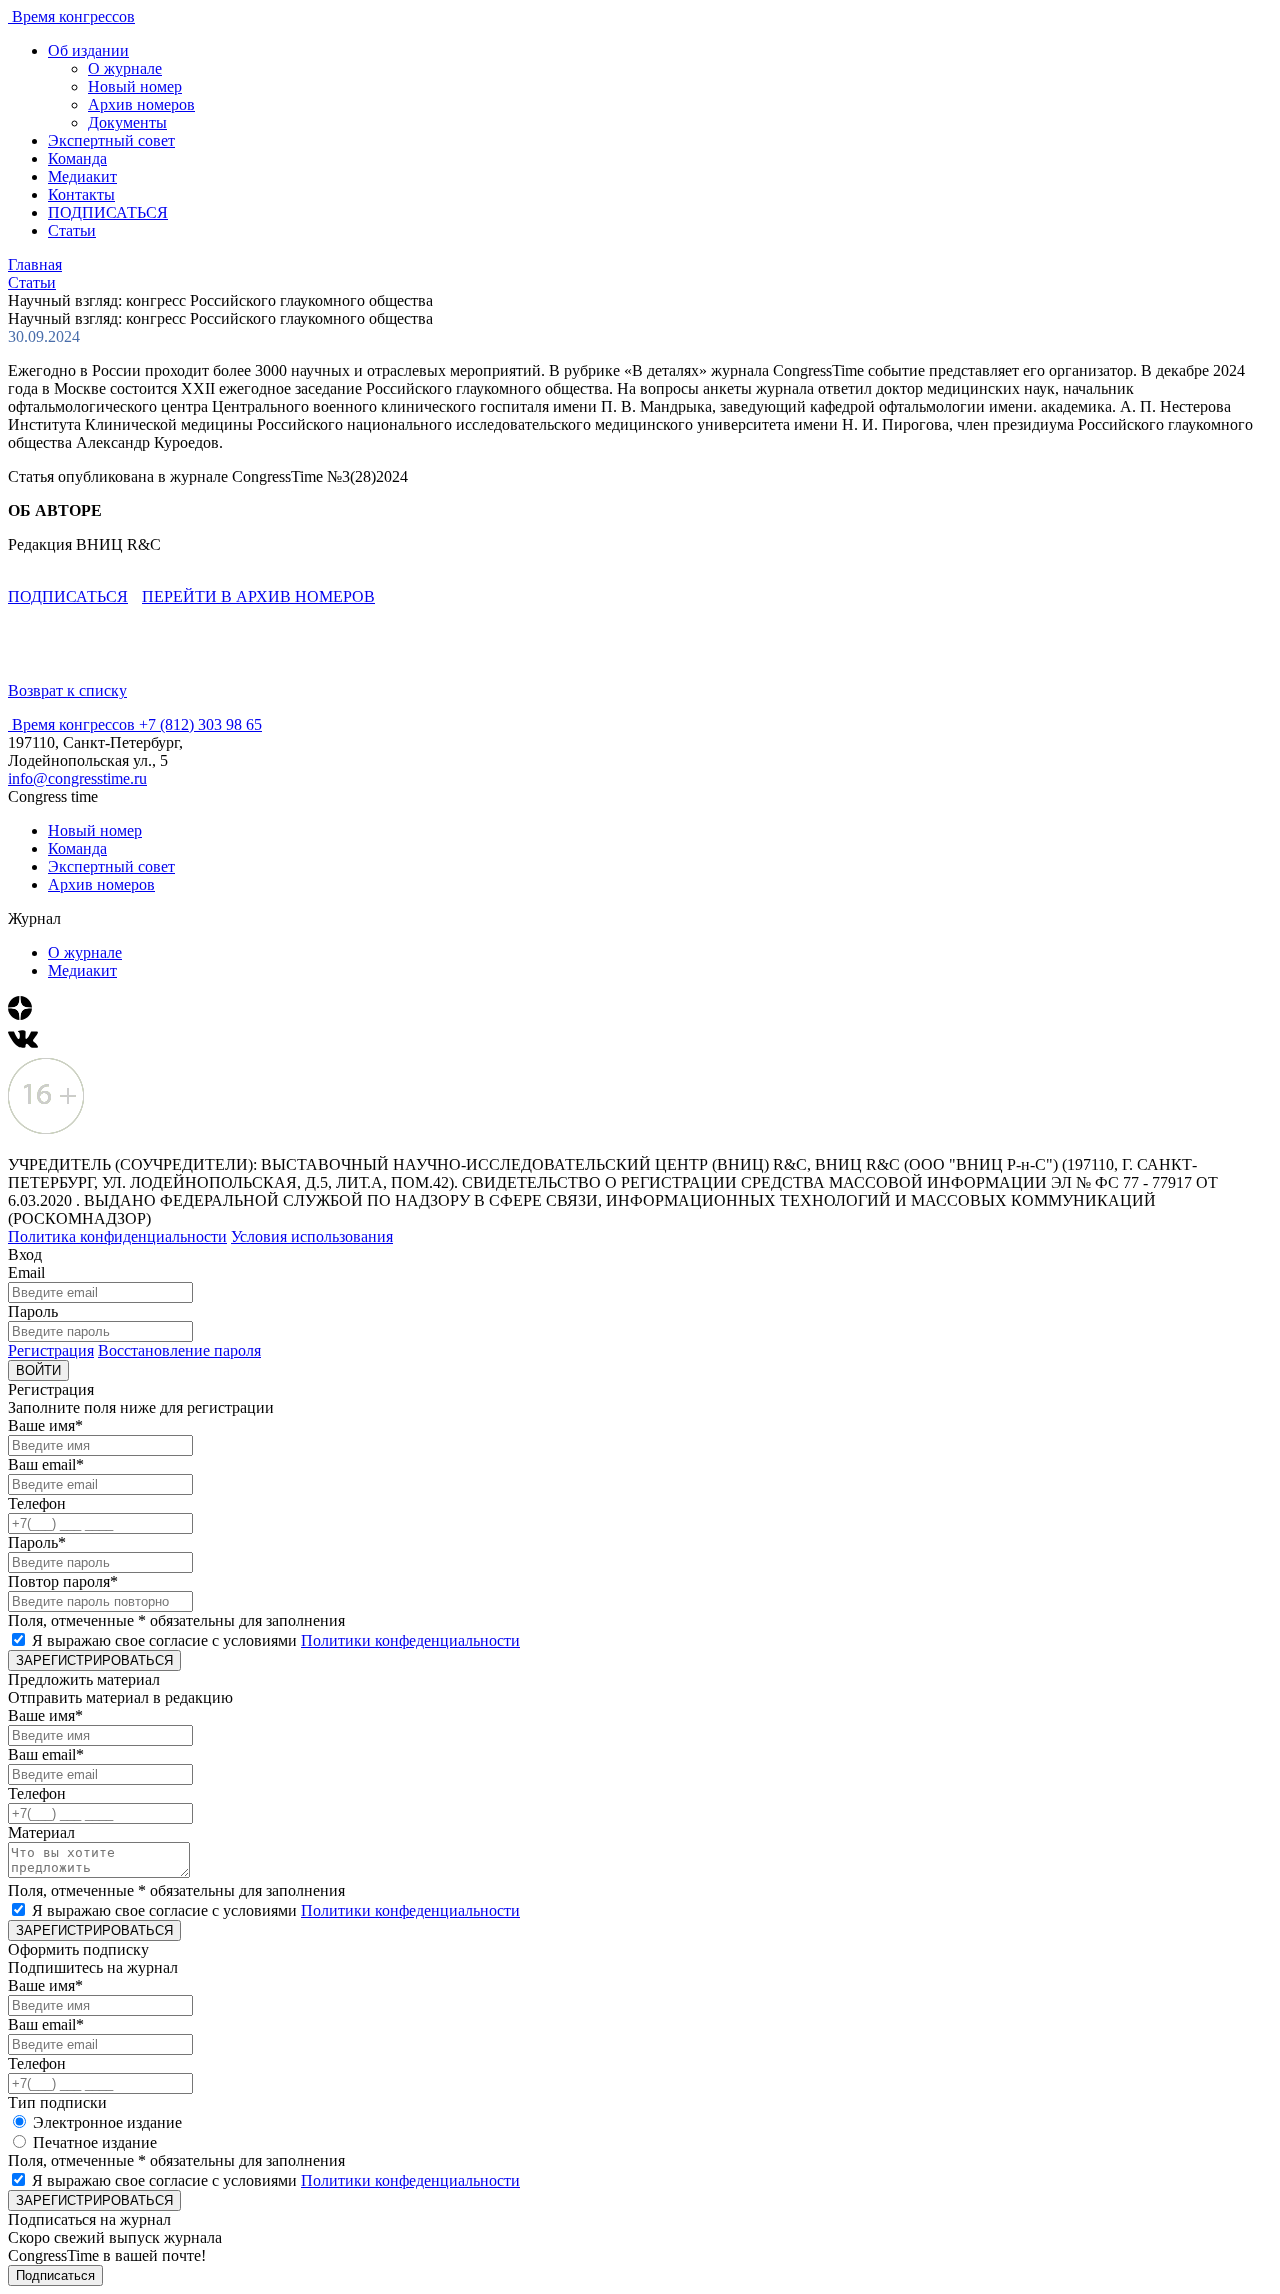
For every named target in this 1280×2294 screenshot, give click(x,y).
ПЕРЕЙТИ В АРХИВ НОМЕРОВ (258, 596)
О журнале (125, 68)
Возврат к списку (67, 690)
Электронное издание (107, 2122)
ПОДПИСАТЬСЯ (108, 212)
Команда (77, 158)
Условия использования (312, 1236)
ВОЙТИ (38, 1370)
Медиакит (82, 176)
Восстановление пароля (179, 1350)
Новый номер (135, 86)
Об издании (88, 50)
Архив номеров (141, 104)
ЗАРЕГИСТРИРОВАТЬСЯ (94, 1660)
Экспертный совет (111, 140)
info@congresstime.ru (77, 778)
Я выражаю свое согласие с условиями (276, 1640)
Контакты (81, 194)
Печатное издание (95, 2142)
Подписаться (55, 2275)
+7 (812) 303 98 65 (200, 724)
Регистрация (51, 1350)
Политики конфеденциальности (410, 1640)
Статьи (72, 230)
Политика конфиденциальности (117, 1236)
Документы (127, 122)
